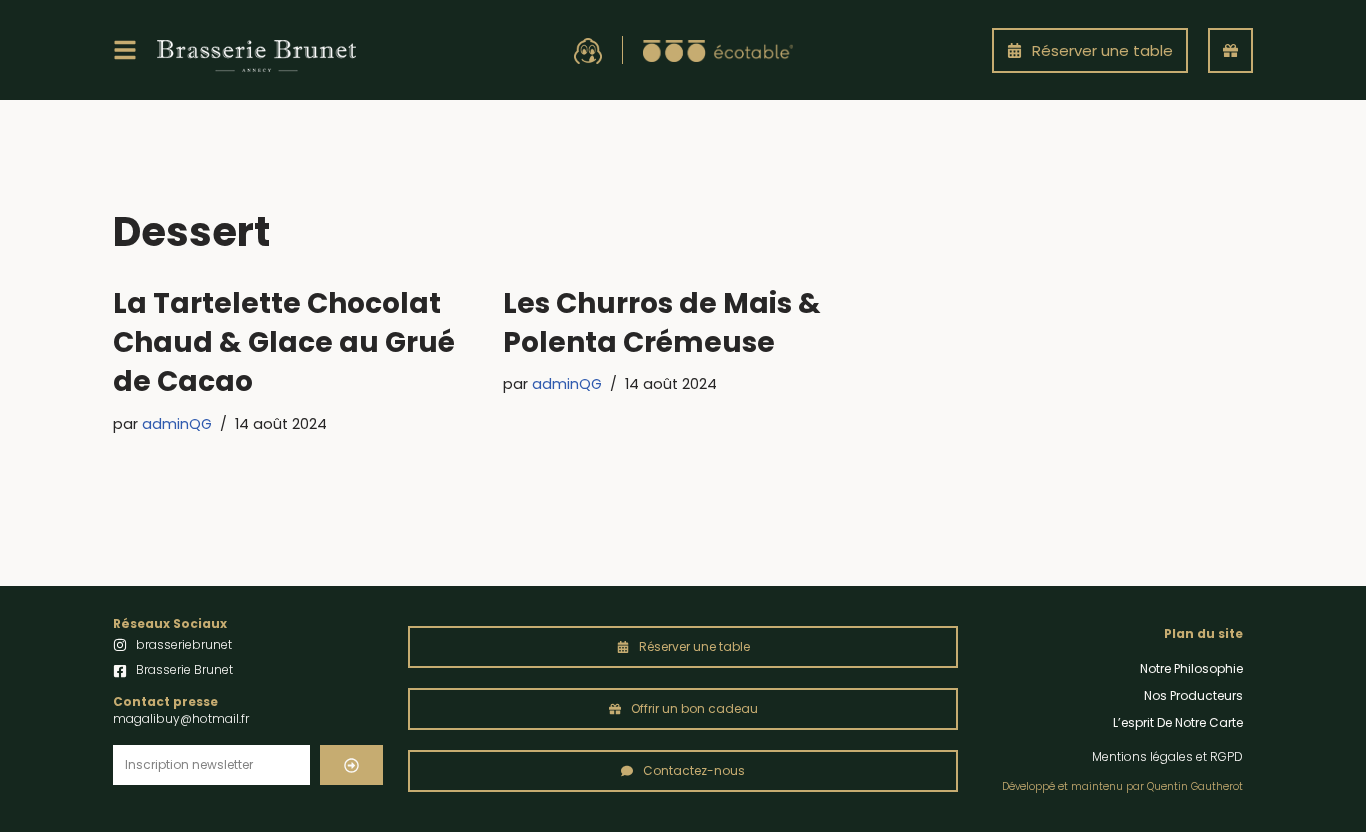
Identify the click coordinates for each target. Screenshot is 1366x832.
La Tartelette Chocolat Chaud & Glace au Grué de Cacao (284, 342)
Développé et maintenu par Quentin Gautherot (1122, 786)
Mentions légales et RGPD (1167, 756)
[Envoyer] (351, 765)
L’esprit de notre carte (1178, 722)
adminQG (177, 424)
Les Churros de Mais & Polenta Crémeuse (662, 323)
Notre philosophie (1191, 668)
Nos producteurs (1193, 695)
